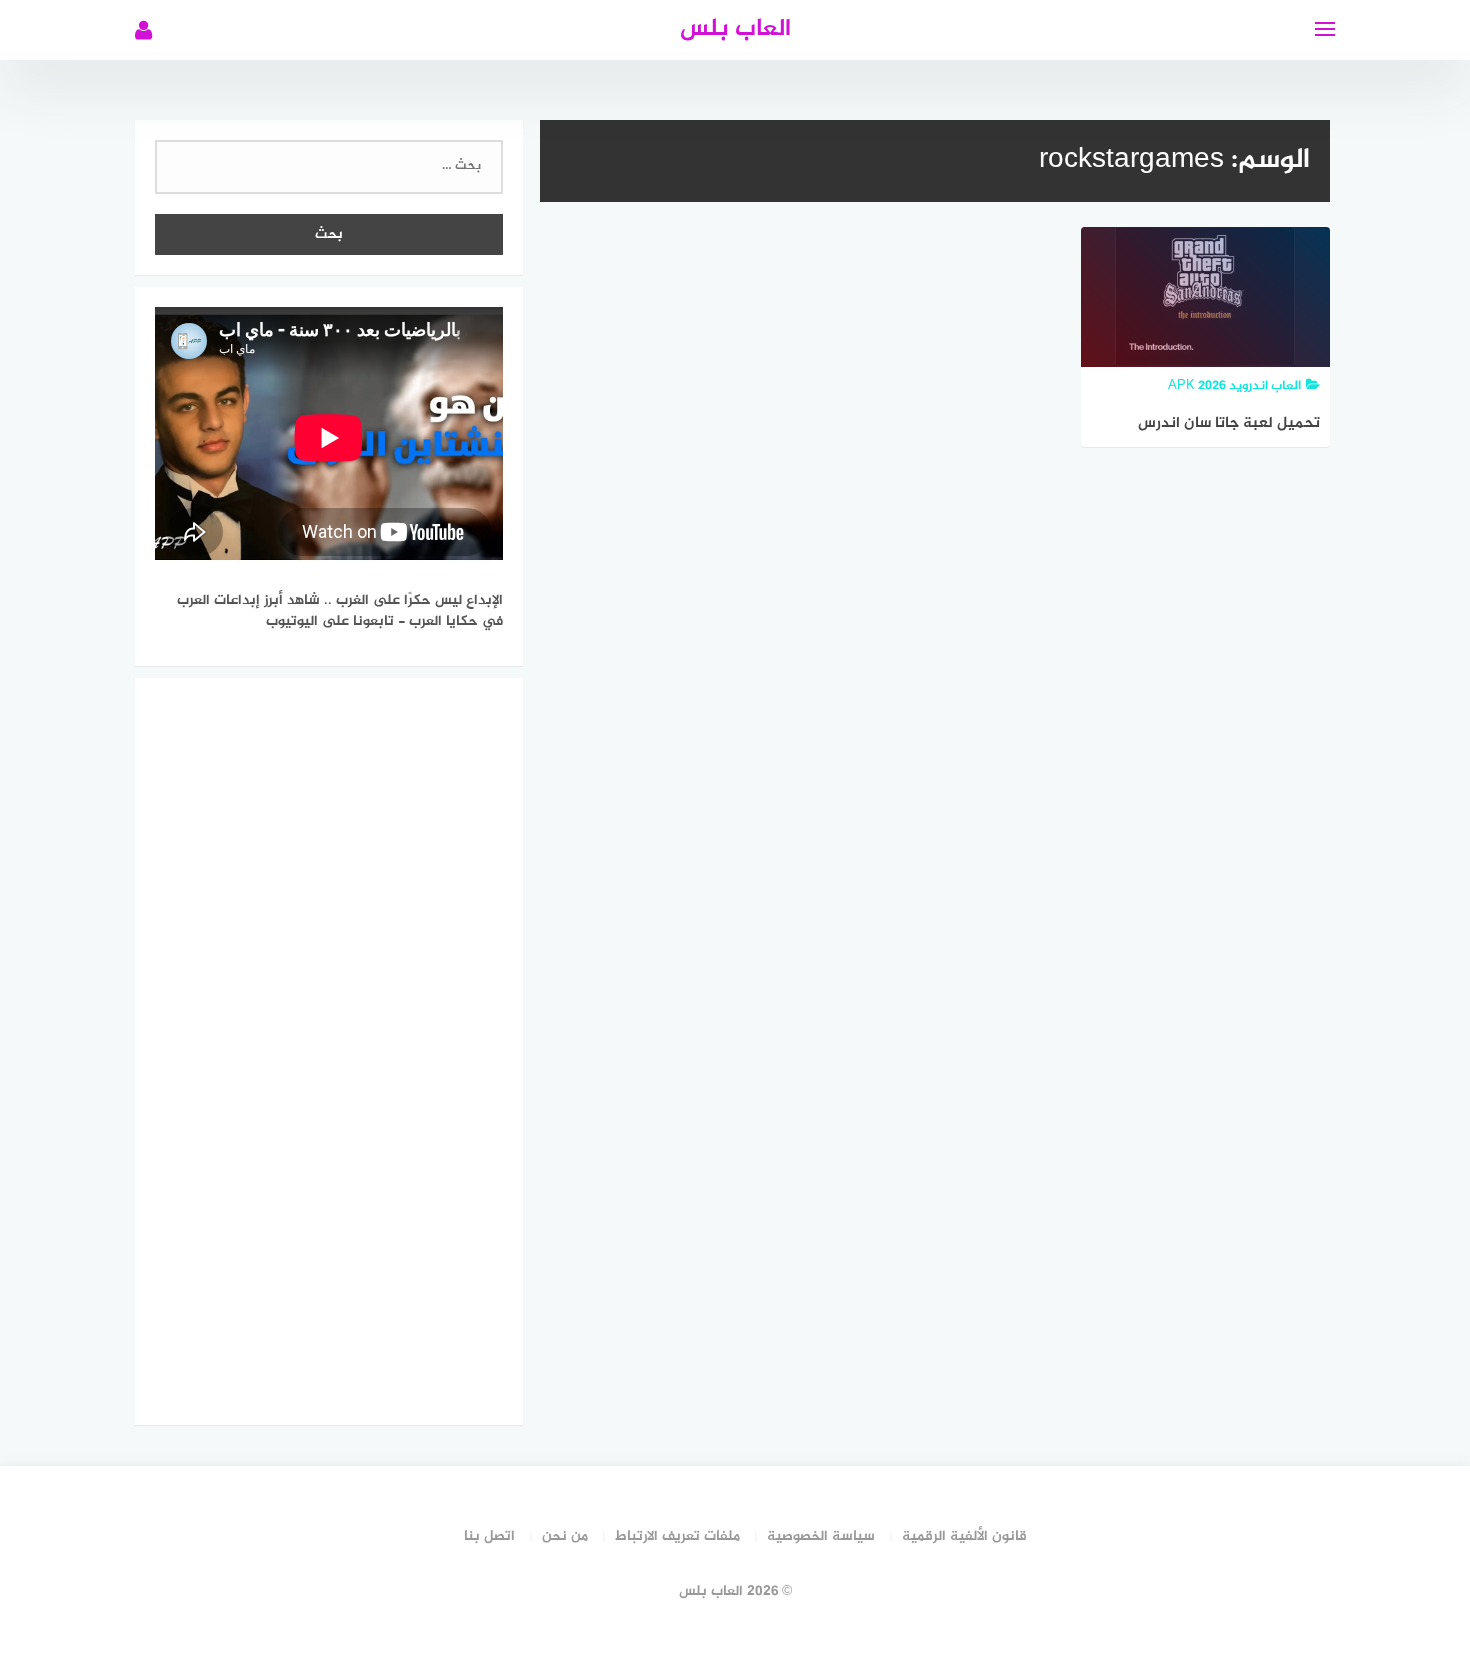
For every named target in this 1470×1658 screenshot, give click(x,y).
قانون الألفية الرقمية (964, 1536)
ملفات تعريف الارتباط (677, 1536)
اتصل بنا (489, 1536)
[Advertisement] (329, 1048)
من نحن (565, 1536)
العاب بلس (735, 29)
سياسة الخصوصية (821, 1536)
